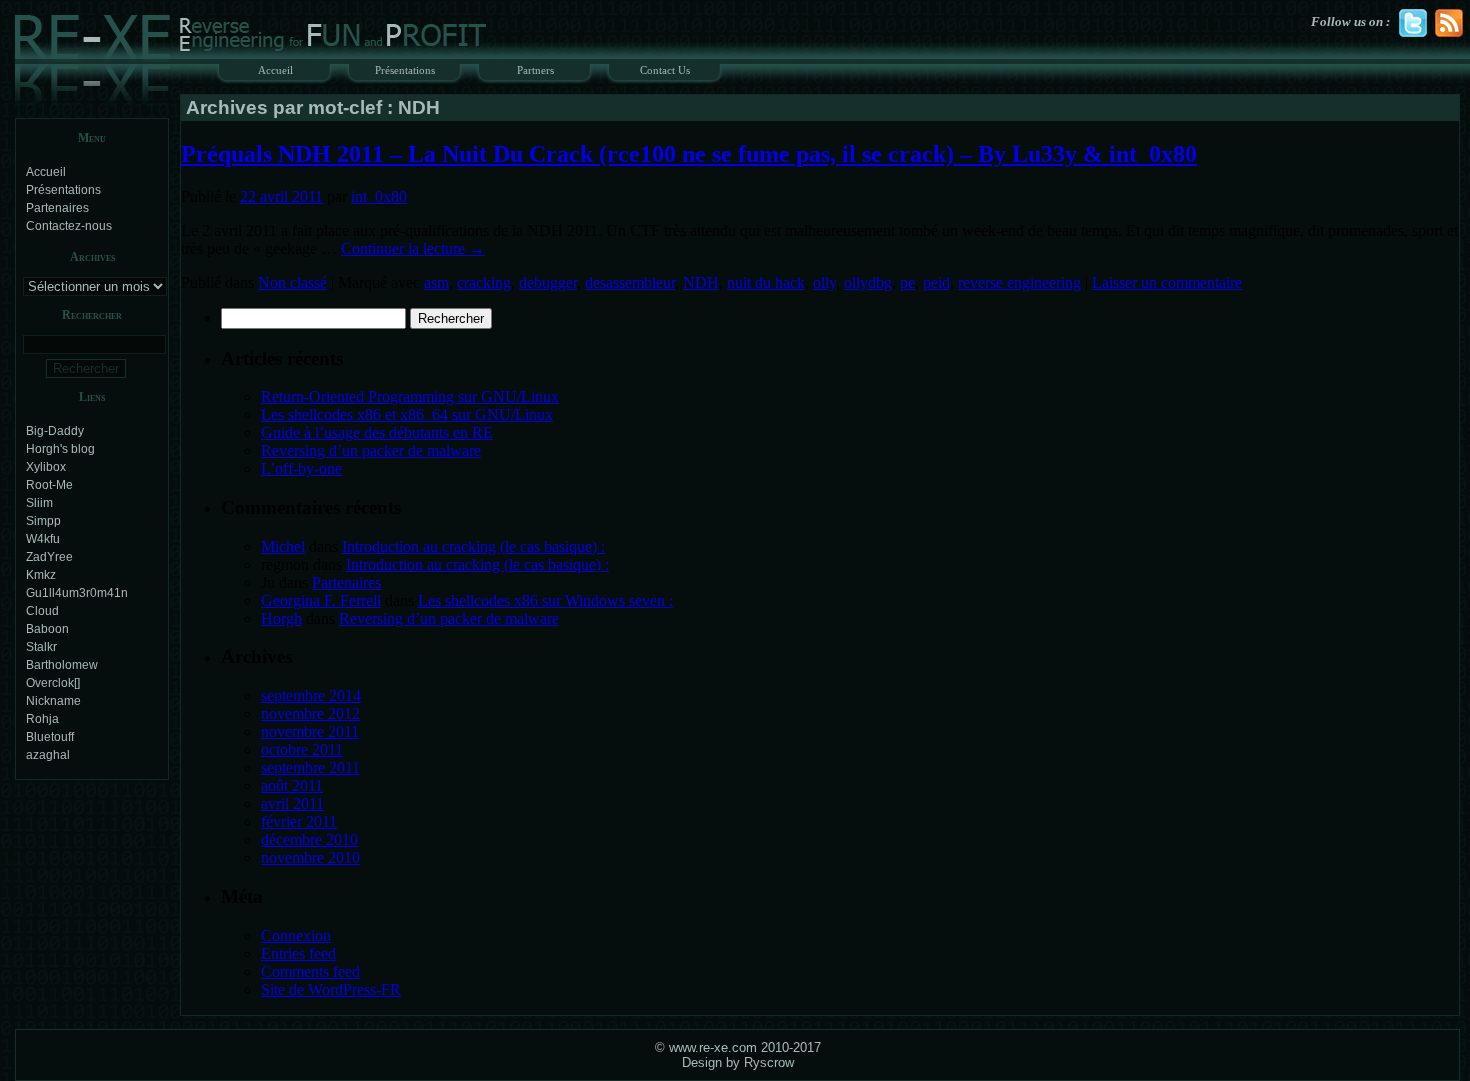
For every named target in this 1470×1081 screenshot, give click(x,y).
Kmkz (41, 575)
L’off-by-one (301, 468)
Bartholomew (62, 665)
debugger (548, 282)
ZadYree (49, 557)
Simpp (43, 521)
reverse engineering (1019, 282)
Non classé (292, 282)
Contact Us (665, 70)
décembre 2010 (309, 839)
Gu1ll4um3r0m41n (77, 593)
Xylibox (46, 467)
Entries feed (298, 953)
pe (907, 282)
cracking (484, 282)
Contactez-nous (69, 226)
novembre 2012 (310, 713)
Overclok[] (53, 683)
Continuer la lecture (413, 248)
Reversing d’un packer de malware (371, 450)
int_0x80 (379, 196)
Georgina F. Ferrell (321, 600)
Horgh (281, 618)
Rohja (42, 719)
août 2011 (292, 785)
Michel (283, 546)
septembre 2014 (311, 695)
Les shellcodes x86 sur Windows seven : (545, 600)
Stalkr (41, 647)
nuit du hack (766, 282)
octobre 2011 (302, 749)
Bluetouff (50, 737)
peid (936, 282)
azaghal (48, 755)
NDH (701, 282)
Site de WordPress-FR (331, 989)
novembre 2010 (310, 857)
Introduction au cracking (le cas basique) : (473, 546)
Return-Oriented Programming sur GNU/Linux (410, 396)
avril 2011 (292, 803)
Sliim (39, 503)
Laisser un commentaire (1167, 282)
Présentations (405, 70)
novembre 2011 (310, 731)
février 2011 (299, 821)
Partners (535, 70)
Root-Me (49, 485)
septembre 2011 (310, 767)
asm (436, 282)
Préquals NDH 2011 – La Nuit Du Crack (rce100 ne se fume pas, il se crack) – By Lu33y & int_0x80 (689, 154)
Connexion (296, 935)
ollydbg (868, 282)
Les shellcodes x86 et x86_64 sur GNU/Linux (407, 414)
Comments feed (310, 971)
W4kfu (43, 539)
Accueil (275, 70)
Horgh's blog (60, 449)
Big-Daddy (55, 431)
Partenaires (57, 208)
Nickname (53, 701)
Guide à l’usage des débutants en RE (377, 432)
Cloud (42, 611)
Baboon (47, 629)
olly (824, 282)
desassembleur (630, 282)
